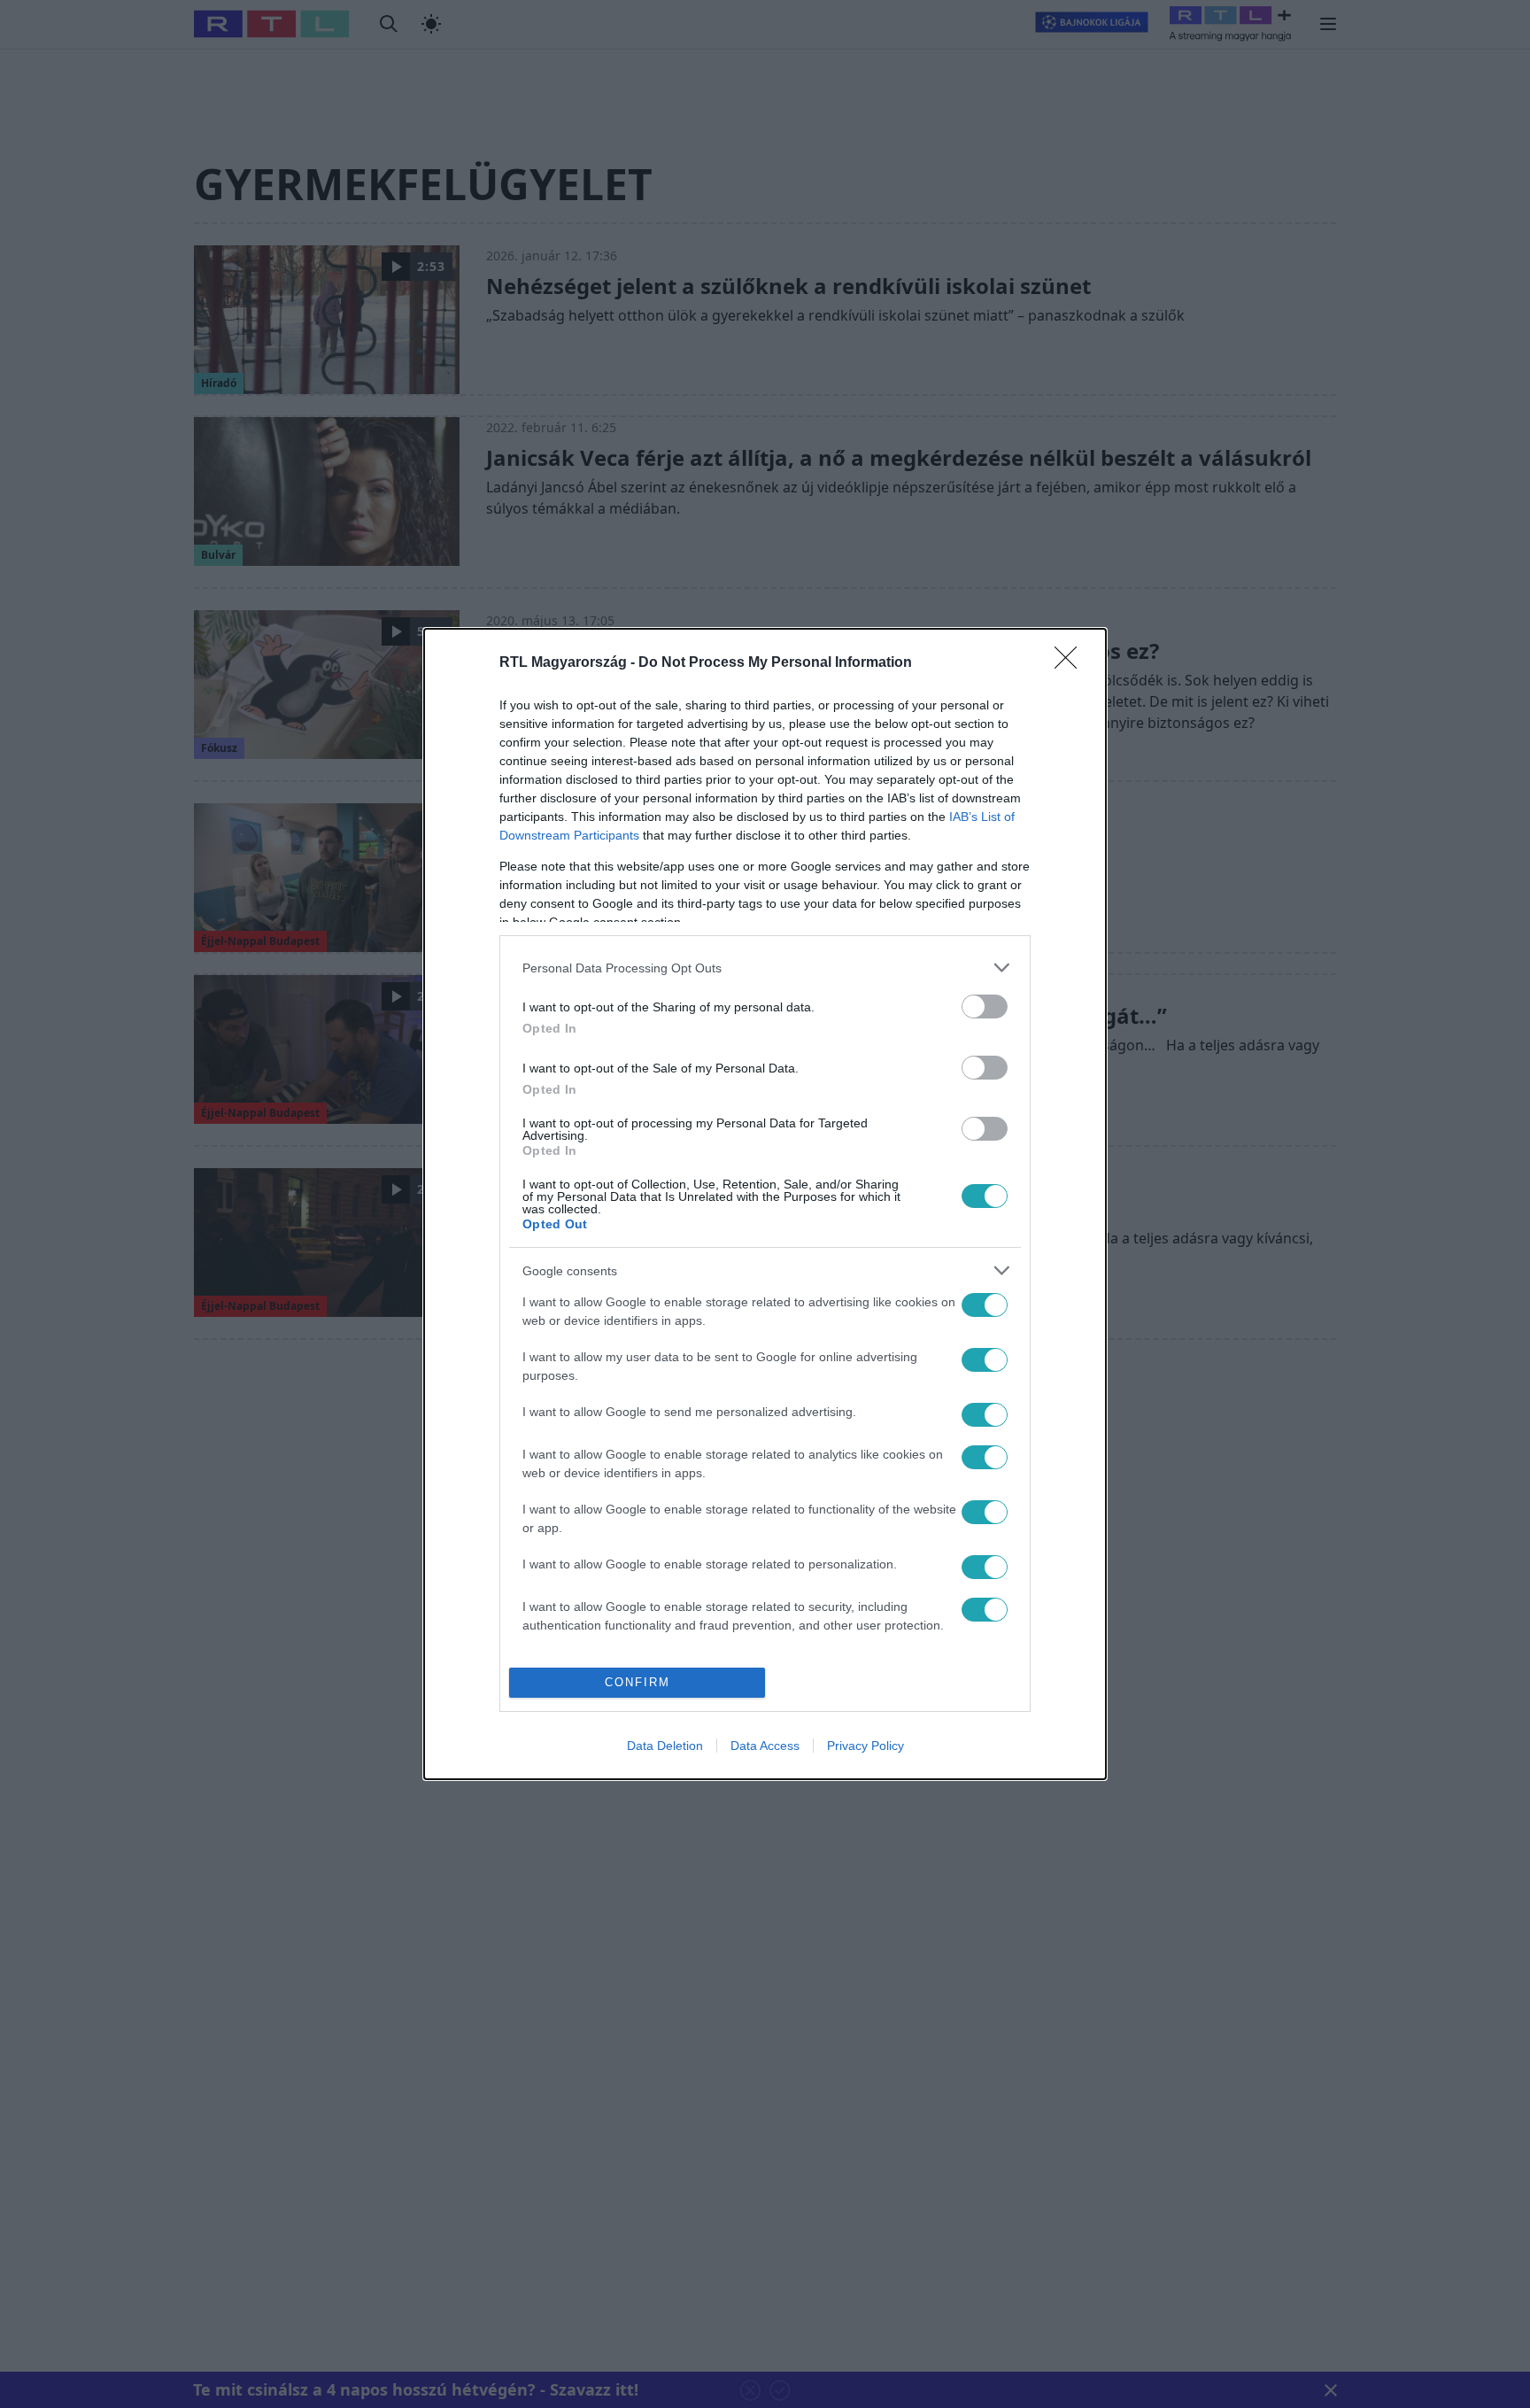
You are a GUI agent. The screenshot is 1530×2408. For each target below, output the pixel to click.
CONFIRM (637, 1682)
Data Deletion (665, 1746)
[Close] (1071, 663)
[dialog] (765, 1204)
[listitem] (765, 968)
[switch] (985, 1007)
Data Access (765, 1746)
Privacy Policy (865, 1746)
